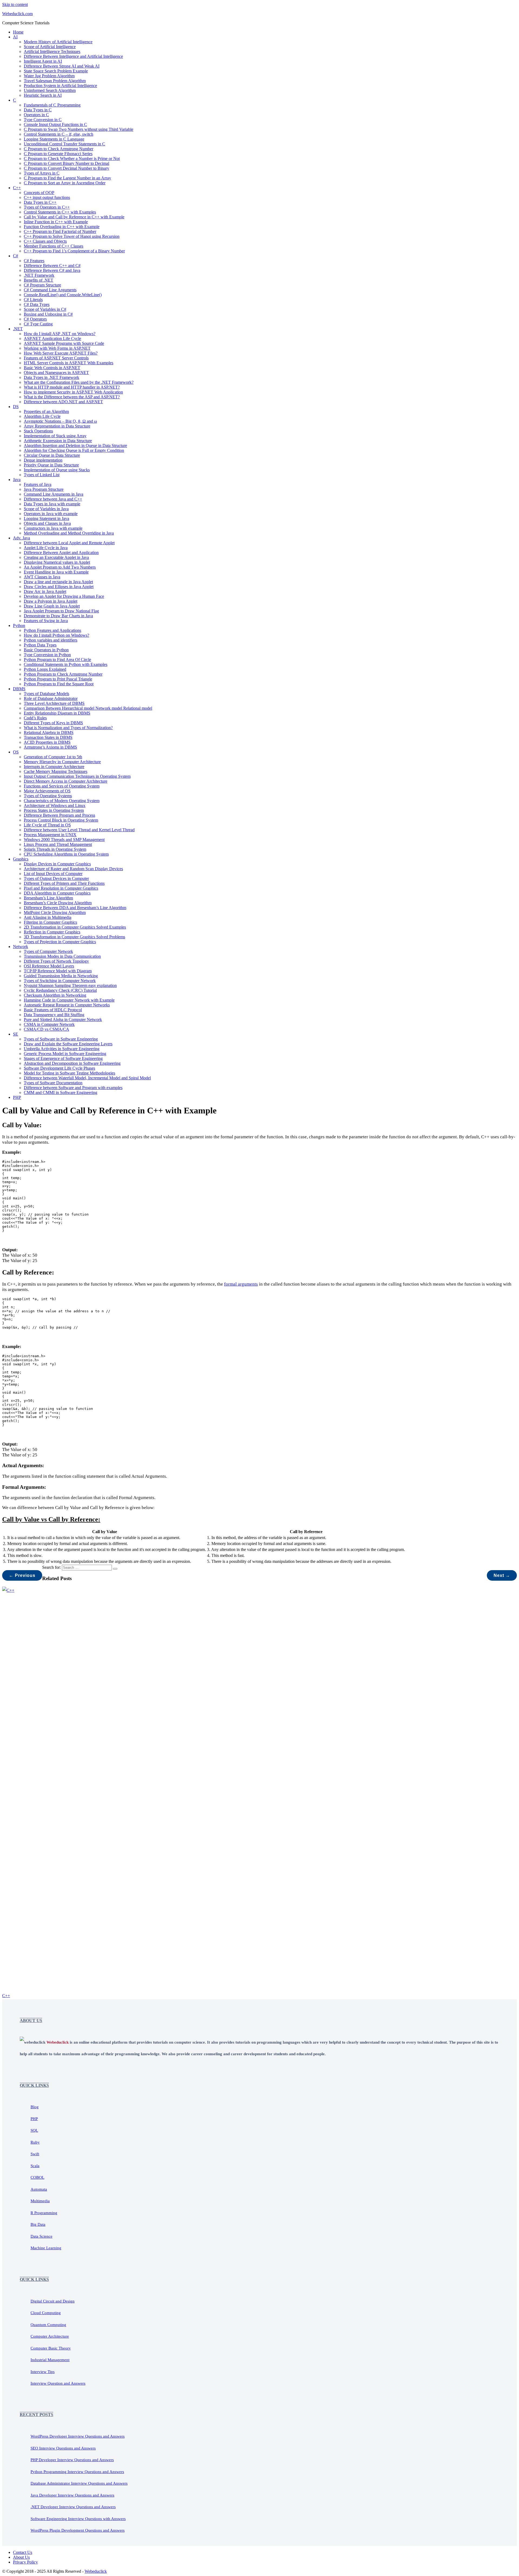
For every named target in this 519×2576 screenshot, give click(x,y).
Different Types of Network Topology (56, 961)
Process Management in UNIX (50, 835)
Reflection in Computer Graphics (52, 932)
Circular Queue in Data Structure (52, 455)
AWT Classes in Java (42, 577)
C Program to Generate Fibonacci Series (58, 154)
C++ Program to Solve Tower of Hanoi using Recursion (72, 236)
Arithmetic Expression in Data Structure (58, 441)
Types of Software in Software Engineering (61, 1039)
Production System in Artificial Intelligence (60, 86)
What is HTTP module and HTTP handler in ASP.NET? (72, 387)
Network (21, 947)
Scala (35, 2166)
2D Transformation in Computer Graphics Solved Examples (75, 927)
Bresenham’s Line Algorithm (48, 898)
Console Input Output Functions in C (55, 124)
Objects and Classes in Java (47, 523)
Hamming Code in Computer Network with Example (69, 1000)
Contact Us (23, 2552)
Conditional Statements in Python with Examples (66, 664)
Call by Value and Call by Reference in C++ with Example (74, 217)
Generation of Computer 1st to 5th (53, 757)
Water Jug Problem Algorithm (49, 76)
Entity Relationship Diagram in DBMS (57, 713)
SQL (34, 2130)
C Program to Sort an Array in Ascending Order (65, 183)
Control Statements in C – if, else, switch (59, 134)
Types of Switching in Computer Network (60, 981)
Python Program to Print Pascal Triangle (58, 679)
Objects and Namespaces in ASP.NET (56, 373)
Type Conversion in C (43, 120)
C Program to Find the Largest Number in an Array (67, 178)
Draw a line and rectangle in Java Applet (58, 582)
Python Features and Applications (52, 630)
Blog (35, 2107)
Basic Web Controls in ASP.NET (52, 368)
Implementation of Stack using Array (55, 436)
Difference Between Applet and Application (61, 553)
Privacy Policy (25, 2562)
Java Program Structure (44, 489)
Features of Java (38, 484)
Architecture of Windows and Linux (55, 805)
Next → (502, 1575)
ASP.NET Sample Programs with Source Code (64, 343)
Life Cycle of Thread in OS (47, 825)
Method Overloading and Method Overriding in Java (69, 533)
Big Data (38, 2224)
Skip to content (15, 4)
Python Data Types (40, 645)
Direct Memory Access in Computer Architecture (66, 781)
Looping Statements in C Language (54, 139)
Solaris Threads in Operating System (55, 849)
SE (16, 1034)
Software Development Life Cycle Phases (59, 1068)
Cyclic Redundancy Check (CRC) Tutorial (60, 990)
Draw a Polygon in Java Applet (51, 601)
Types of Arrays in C (42, 173)
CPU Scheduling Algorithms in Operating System (66, 854)
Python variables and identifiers (51, 640)
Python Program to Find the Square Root (59, 684)
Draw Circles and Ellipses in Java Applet (59, 587)
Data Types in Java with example (52, 504)
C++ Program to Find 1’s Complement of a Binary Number (74, 251)
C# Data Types (37, 304)
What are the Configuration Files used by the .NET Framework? (79, 382)
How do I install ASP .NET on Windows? (60, 334)
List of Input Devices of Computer (53, 874)
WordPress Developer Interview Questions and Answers (78, 2436)
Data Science (41, 2236)
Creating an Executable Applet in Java (56, 557)
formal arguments (241, 1284)
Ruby (35, 2142)
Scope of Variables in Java (46, 509)
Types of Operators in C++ (47, 207)
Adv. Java (21, 538)
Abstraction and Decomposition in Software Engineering (72, 1063)
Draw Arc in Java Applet (45, 591)
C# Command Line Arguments (50, 290)
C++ (17, 188)
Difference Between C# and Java (52, 270)
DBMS (19, 689)
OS (16, 752)
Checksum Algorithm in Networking (55, 995)
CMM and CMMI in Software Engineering (61, 1092)
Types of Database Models (46, 694)
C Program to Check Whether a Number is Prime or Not (72, 159)
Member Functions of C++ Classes (54, 246)
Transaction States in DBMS (48, 737)
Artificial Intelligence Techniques (52, 51)
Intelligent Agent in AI (43, 61)
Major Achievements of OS (47, 791)
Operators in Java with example (51, 514)
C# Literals (33, 300)
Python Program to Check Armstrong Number (63, 674)
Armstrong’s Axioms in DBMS (50, 747)
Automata (39, 2189)
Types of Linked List (42, 475)
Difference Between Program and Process (59, 815)
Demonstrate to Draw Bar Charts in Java (58, 616)
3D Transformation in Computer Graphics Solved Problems (74, 937)
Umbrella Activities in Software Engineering (62, 1049)
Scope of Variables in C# (45, 309)
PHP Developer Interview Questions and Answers (72, 2460)
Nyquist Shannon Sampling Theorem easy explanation (70, 985)
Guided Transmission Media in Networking (61, 976)
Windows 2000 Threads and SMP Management (64, 840)
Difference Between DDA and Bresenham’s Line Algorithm (75, 908)
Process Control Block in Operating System (61, 820)
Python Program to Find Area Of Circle (57, 660)
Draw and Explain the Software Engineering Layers (68, 1044)
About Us (21, 2557)
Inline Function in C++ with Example (56, 222)
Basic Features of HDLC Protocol (53, 1010)
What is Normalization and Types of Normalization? (68, 728)
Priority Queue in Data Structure (51, 465)
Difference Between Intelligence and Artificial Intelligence (73, 56)
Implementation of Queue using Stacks (57, 470)
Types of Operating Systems (48, 796)
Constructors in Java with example (53, 528)
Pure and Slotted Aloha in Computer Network (63, 1020)
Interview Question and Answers (58, 2383)
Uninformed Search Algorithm (50, 90)
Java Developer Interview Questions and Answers (72, 2495)
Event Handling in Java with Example (56, 572)
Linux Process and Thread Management (58, 844)
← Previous (22, 1575)
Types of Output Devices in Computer (56, 878)
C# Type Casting (38, 324)
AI (15, 37)
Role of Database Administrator (51, 698)
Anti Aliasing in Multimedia (48, 917)
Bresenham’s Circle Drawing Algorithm (58, 903)
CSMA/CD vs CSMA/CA (46, 1029)
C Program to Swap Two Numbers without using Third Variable (79, 129)
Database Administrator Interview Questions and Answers (79, 2483)
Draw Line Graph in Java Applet (52, 606)
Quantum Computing (48, 2325)
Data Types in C (38, 110)
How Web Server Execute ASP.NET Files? (61, 353)
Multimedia (40, 2201)
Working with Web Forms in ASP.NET (57, 348)
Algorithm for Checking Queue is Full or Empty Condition (74, 450)
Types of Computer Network (48, 951)
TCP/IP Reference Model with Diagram (58, 971)
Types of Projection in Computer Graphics (60, 942)
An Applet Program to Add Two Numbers (60, 567)
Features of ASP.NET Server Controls (56, 358)
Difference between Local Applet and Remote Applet (69, 543)
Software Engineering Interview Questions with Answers (78, 2519)
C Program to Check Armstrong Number (59, 149)
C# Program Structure (42, 285)
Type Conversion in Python (47, 655)
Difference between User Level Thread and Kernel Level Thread (79, 830)
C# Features (34, 261)
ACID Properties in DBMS (47, 742)
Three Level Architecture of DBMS (54, 703)
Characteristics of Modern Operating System (62, 801)
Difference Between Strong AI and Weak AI (62, 66)
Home (18, 32)
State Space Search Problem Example (56, 71)
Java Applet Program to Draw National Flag (61, 611)
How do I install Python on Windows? (56, 635)
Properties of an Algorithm (46, 411)
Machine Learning (46, 2248)
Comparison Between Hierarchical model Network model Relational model (88, 708)
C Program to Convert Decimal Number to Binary (66, 168)
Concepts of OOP (39, 193)
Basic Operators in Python (46, 650)
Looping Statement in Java (46, 518)
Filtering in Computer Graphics (50, 922)
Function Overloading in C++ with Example (62, 227)
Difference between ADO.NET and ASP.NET (63, 402)
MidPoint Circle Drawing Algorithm (55, 912)
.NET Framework (39, 275)
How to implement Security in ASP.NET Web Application (73, 392)
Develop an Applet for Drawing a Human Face (64, 596)
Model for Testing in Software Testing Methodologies (69, 1073)
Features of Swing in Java (46, 621)
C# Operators (35, 319)
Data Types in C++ (40, 202)
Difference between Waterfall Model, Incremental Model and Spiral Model (87, 1078)
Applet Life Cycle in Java (46, 548)
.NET (18, 329)
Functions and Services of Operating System (62, 786)
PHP (17, 1097)
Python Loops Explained (45, 669)
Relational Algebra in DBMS (49, 733)
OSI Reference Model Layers (49, 966)
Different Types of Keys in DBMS (53, 723)
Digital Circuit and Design (53, 2301)
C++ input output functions (47, 197)
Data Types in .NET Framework (51, 377)
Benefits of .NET (39, 280)
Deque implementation (43, 460)
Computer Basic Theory (51, 2348)
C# (16, 256)
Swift (35, 2154)
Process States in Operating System (54, 810)
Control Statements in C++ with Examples (60, 212)
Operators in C (36, 115)
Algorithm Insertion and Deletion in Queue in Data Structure (75, 446)
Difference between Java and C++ (53, 499)
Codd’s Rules (35, 718)
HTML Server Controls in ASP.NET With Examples (69, 363)
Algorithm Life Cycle (42, 416)
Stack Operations (38, 431)
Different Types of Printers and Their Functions (64, 883)
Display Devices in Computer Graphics (57, 864)
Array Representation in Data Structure (57, 426)
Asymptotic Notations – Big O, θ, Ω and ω (60, 421)
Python (19, 625)
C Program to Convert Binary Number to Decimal (66, 163)
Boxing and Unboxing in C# (48, 314)
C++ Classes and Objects (45, 241)
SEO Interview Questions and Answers (63, 2448)
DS (16, 407)
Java (17, 480)
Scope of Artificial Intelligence (50, 47)
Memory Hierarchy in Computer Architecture (62, 762)
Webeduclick (96, 2571)
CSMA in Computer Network (49, 1024)
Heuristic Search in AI (43, 95)
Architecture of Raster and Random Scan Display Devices (73, 869)
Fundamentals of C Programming (52, 105)
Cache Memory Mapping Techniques (56, 771)
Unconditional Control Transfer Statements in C (64, 144)
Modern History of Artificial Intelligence (58, 42)
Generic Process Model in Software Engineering (65, 1054)
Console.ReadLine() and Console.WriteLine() (63, 295)
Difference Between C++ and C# (52, 266)
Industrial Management (50, 2360)
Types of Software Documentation (53, 1083)
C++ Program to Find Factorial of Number (60, 231)
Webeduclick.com (17, 14)
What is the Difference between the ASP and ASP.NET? (72, 397)
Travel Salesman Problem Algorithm (55, 81)
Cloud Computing (46, 2313)
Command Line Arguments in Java (54, 494)
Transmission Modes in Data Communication (62, 956)
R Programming (44, 2213)
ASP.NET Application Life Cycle (52, 338)
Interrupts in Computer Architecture (54, 767)
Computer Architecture (50, 2336)
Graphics (21, 859)
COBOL (37, 2177)
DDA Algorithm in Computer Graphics (57, 893)
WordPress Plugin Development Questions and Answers (78, 2530)
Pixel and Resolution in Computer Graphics (61, 888)
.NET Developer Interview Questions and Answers (73, 2507)
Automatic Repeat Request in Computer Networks (67, 1005)
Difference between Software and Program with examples (73, 1088)
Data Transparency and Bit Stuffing (54, 1015)
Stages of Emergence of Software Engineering (63, 1058)
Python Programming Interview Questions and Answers (77, 2472)
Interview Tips (43, 2372)
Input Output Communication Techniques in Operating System (77, 776)
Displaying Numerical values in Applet (57, 562)
